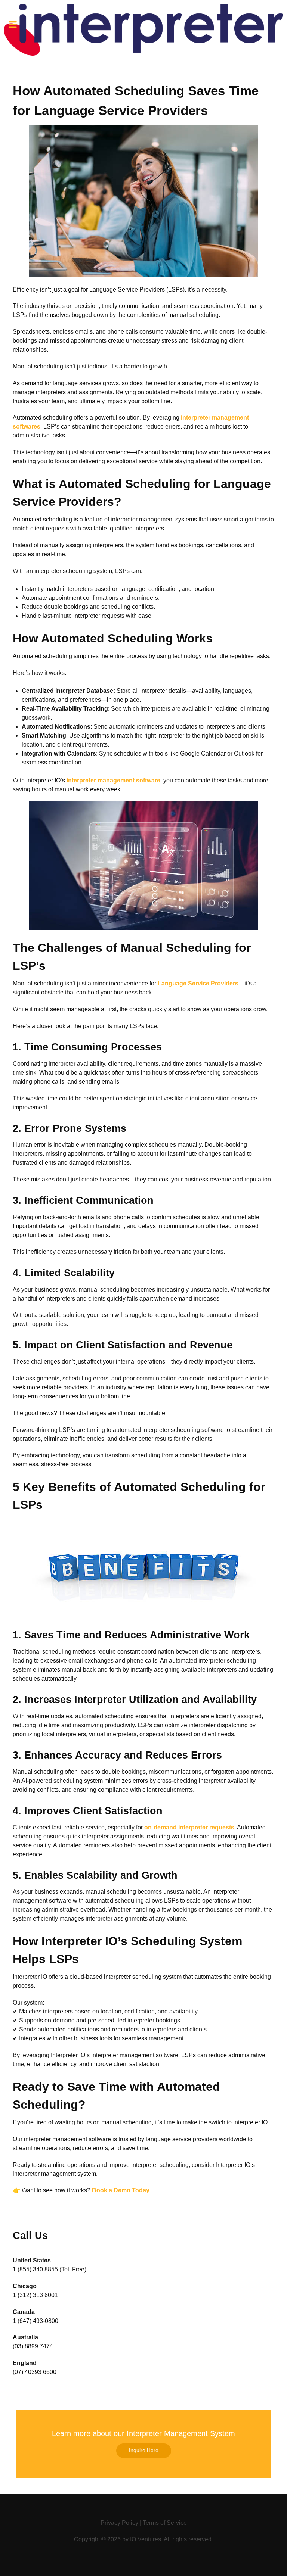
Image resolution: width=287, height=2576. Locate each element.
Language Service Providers (198, 983)
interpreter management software (113, 780)
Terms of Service (165, 2523)
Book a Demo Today (121, 2190)
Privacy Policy (119, 2523)
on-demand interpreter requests (189, 1827)
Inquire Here (144, 2450)
